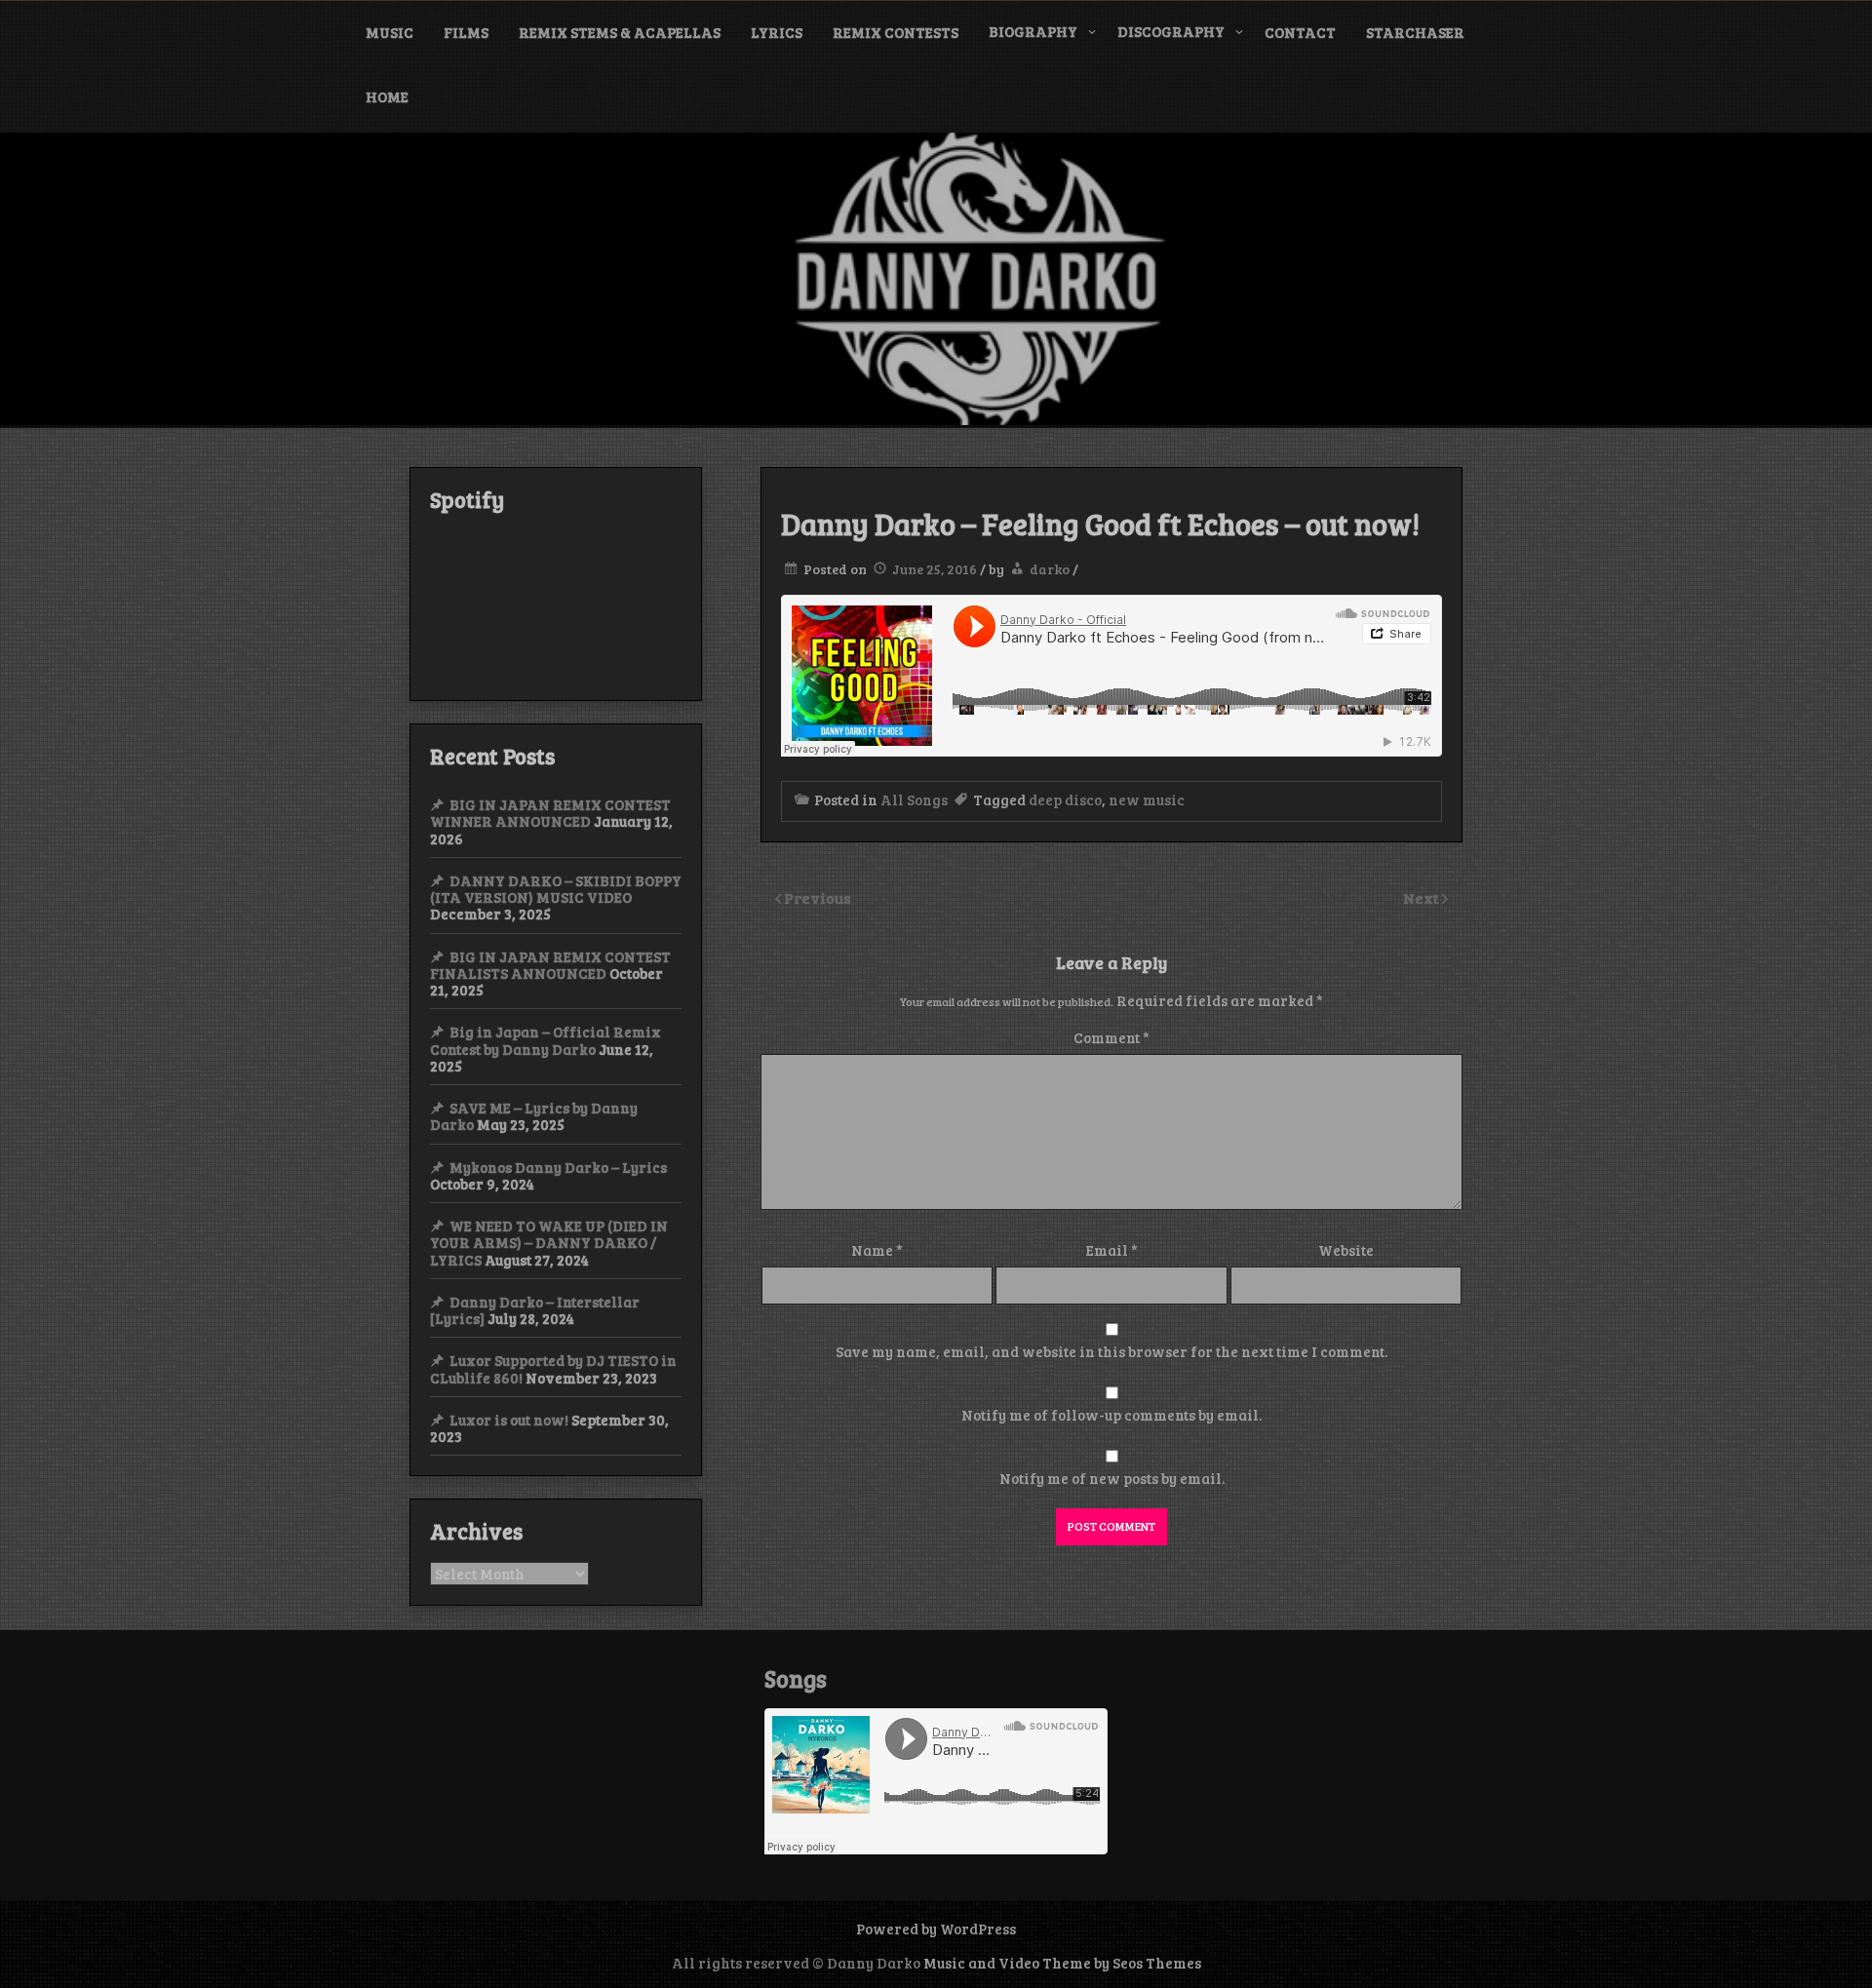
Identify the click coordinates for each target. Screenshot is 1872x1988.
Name (877, 1250)
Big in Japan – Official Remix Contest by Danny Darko (546, 1040)
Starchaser (1415, 32)
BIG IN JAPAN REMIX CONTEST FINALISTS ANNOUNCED (550, 965)
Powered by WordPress (936, 1929)
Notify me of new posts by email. (1112, 1478)
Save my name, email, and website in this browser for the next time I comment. (1111, 1351)
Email (1112, 1250)
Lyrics (777, 32)
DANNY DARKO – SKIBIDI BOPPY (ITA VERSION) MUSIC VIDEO (556, 889)
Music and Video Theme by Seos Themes (1062, 1963)
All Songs (914, 799)
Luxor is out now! (509, 1420)
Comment (1111, 1037)
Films (466, 32)
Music (390, 32)
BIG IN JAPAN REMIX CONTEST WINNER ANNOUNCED (550, 813)
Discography (1171, 31)
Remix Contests (896, 32)
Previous (818, 897)
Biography (1033, 31)
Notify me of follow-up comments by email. (1111, 1415)
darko (1050, 569)
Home (387, 97)
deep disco (1065, 799)
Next (1423, 897)
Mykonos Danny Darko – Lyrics (558, 1167)
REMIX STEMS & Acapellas (620, 32)
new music (1147, 799)
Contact (1300, 32)
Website (1346, 1250)
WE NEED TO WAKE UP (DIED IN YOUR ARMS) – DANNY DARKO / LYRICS (549, 1243)
